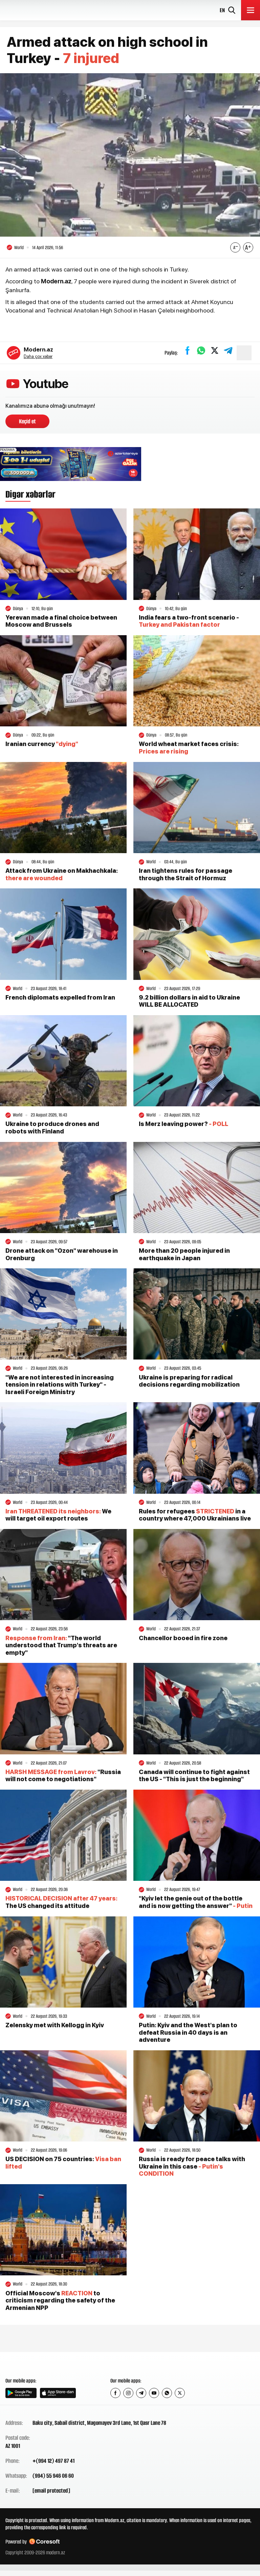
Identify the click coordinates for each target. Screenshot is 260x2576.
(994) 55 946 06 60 (53, 2476)
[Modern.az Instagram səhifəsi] (128, 2393)
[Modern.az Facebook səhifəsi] (115, 2393)
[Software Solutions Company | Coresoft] (44, 2542)
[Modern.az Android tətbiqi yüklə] (21, 2393)
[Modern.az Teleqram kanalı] (141, 2393)
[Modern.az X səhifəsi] (180, 2393)
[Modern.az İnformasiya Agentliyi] (31, 2364)
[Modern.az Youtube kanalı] (154, 2393)
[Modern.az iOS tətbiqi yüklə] (58, 2393)
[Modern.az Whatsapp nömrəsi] (167, 2393)
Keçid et (27, 421)
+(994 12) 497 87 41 (53, 2461)
